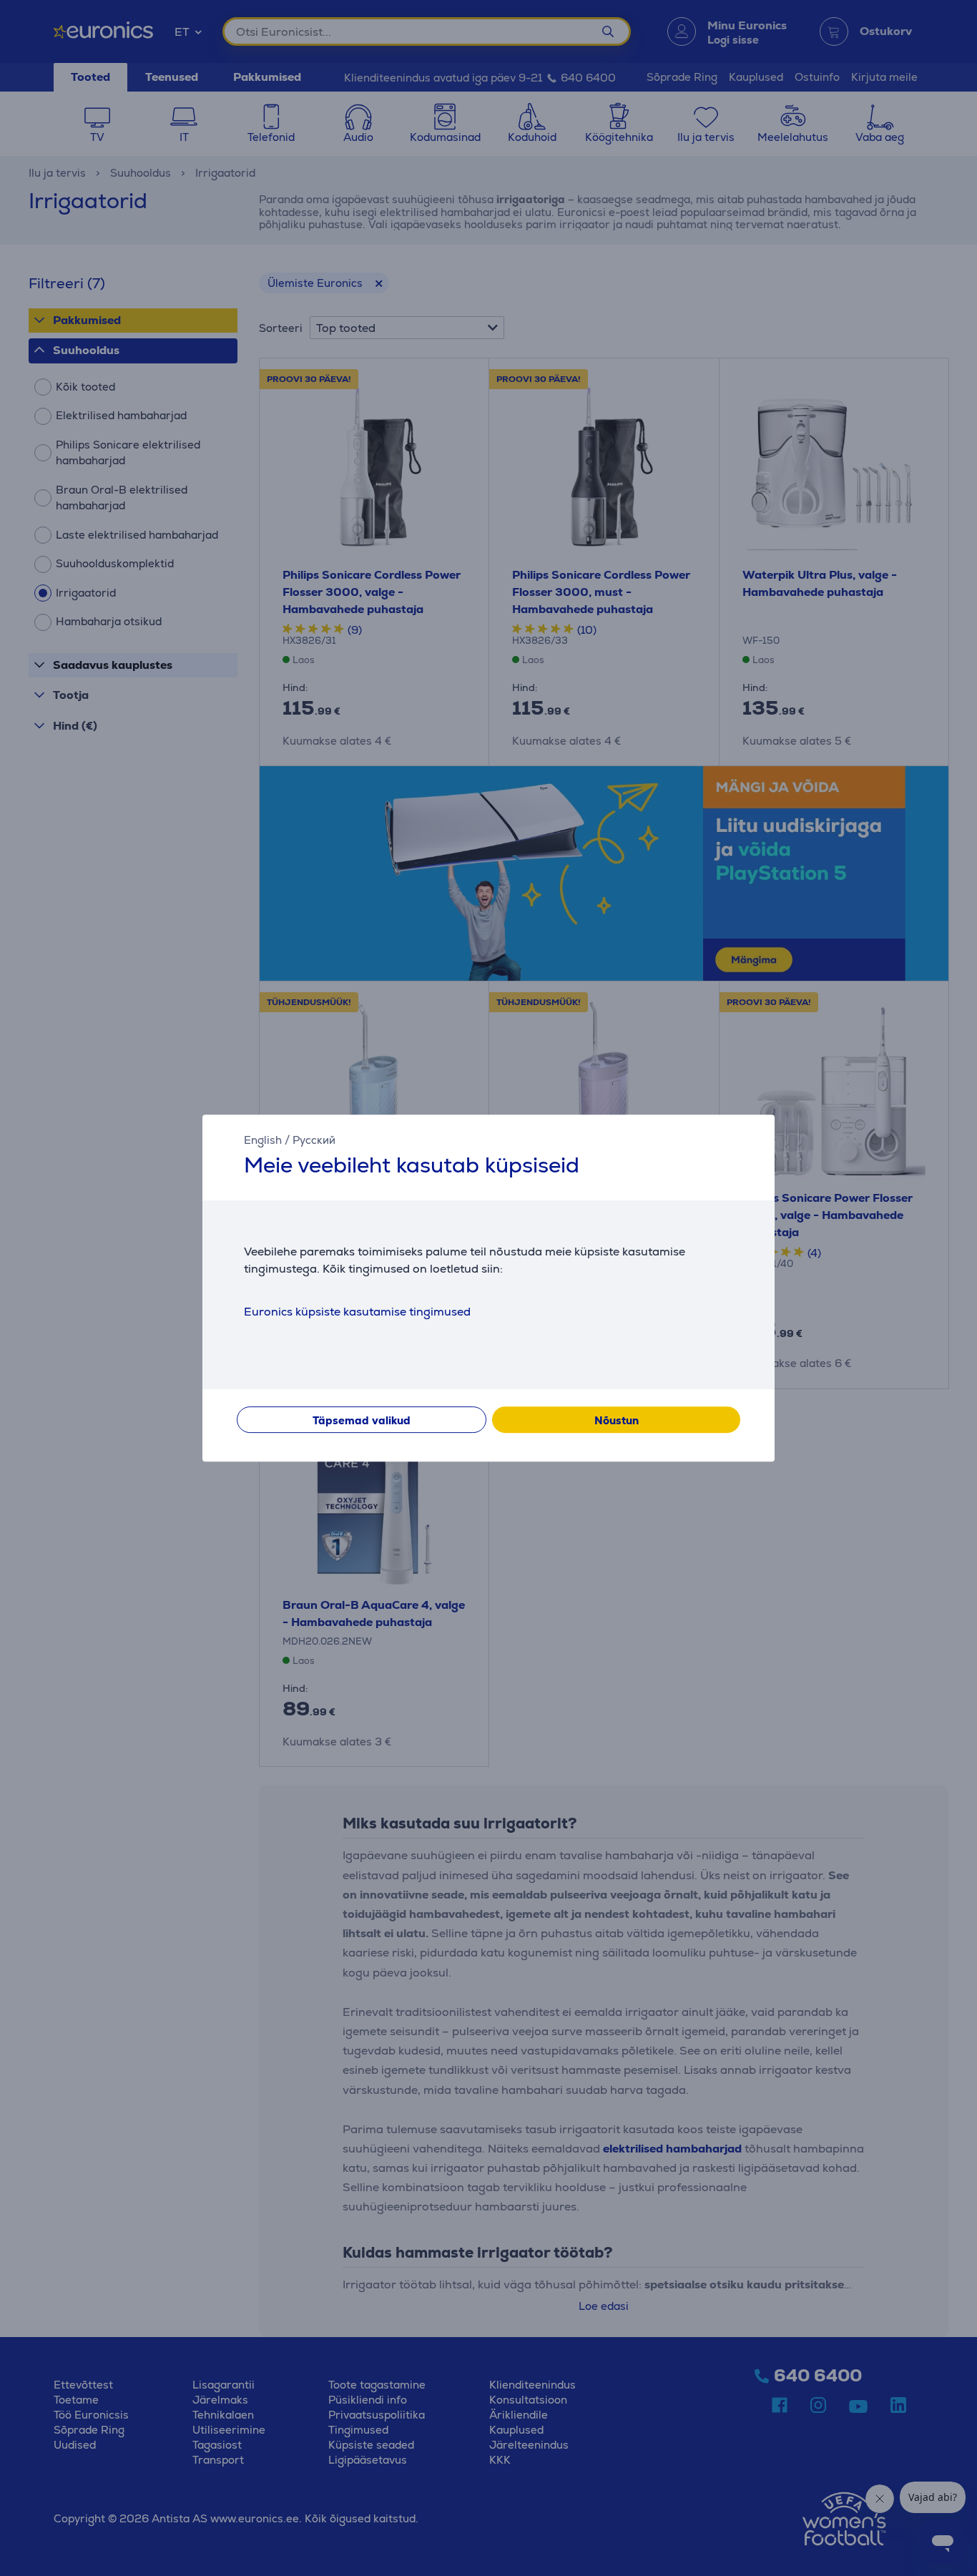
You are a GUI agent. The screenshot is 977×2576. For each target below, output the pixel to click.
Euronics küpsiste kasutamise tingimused (357, 1312)
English (263, 1140)
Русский (314, 1140)
